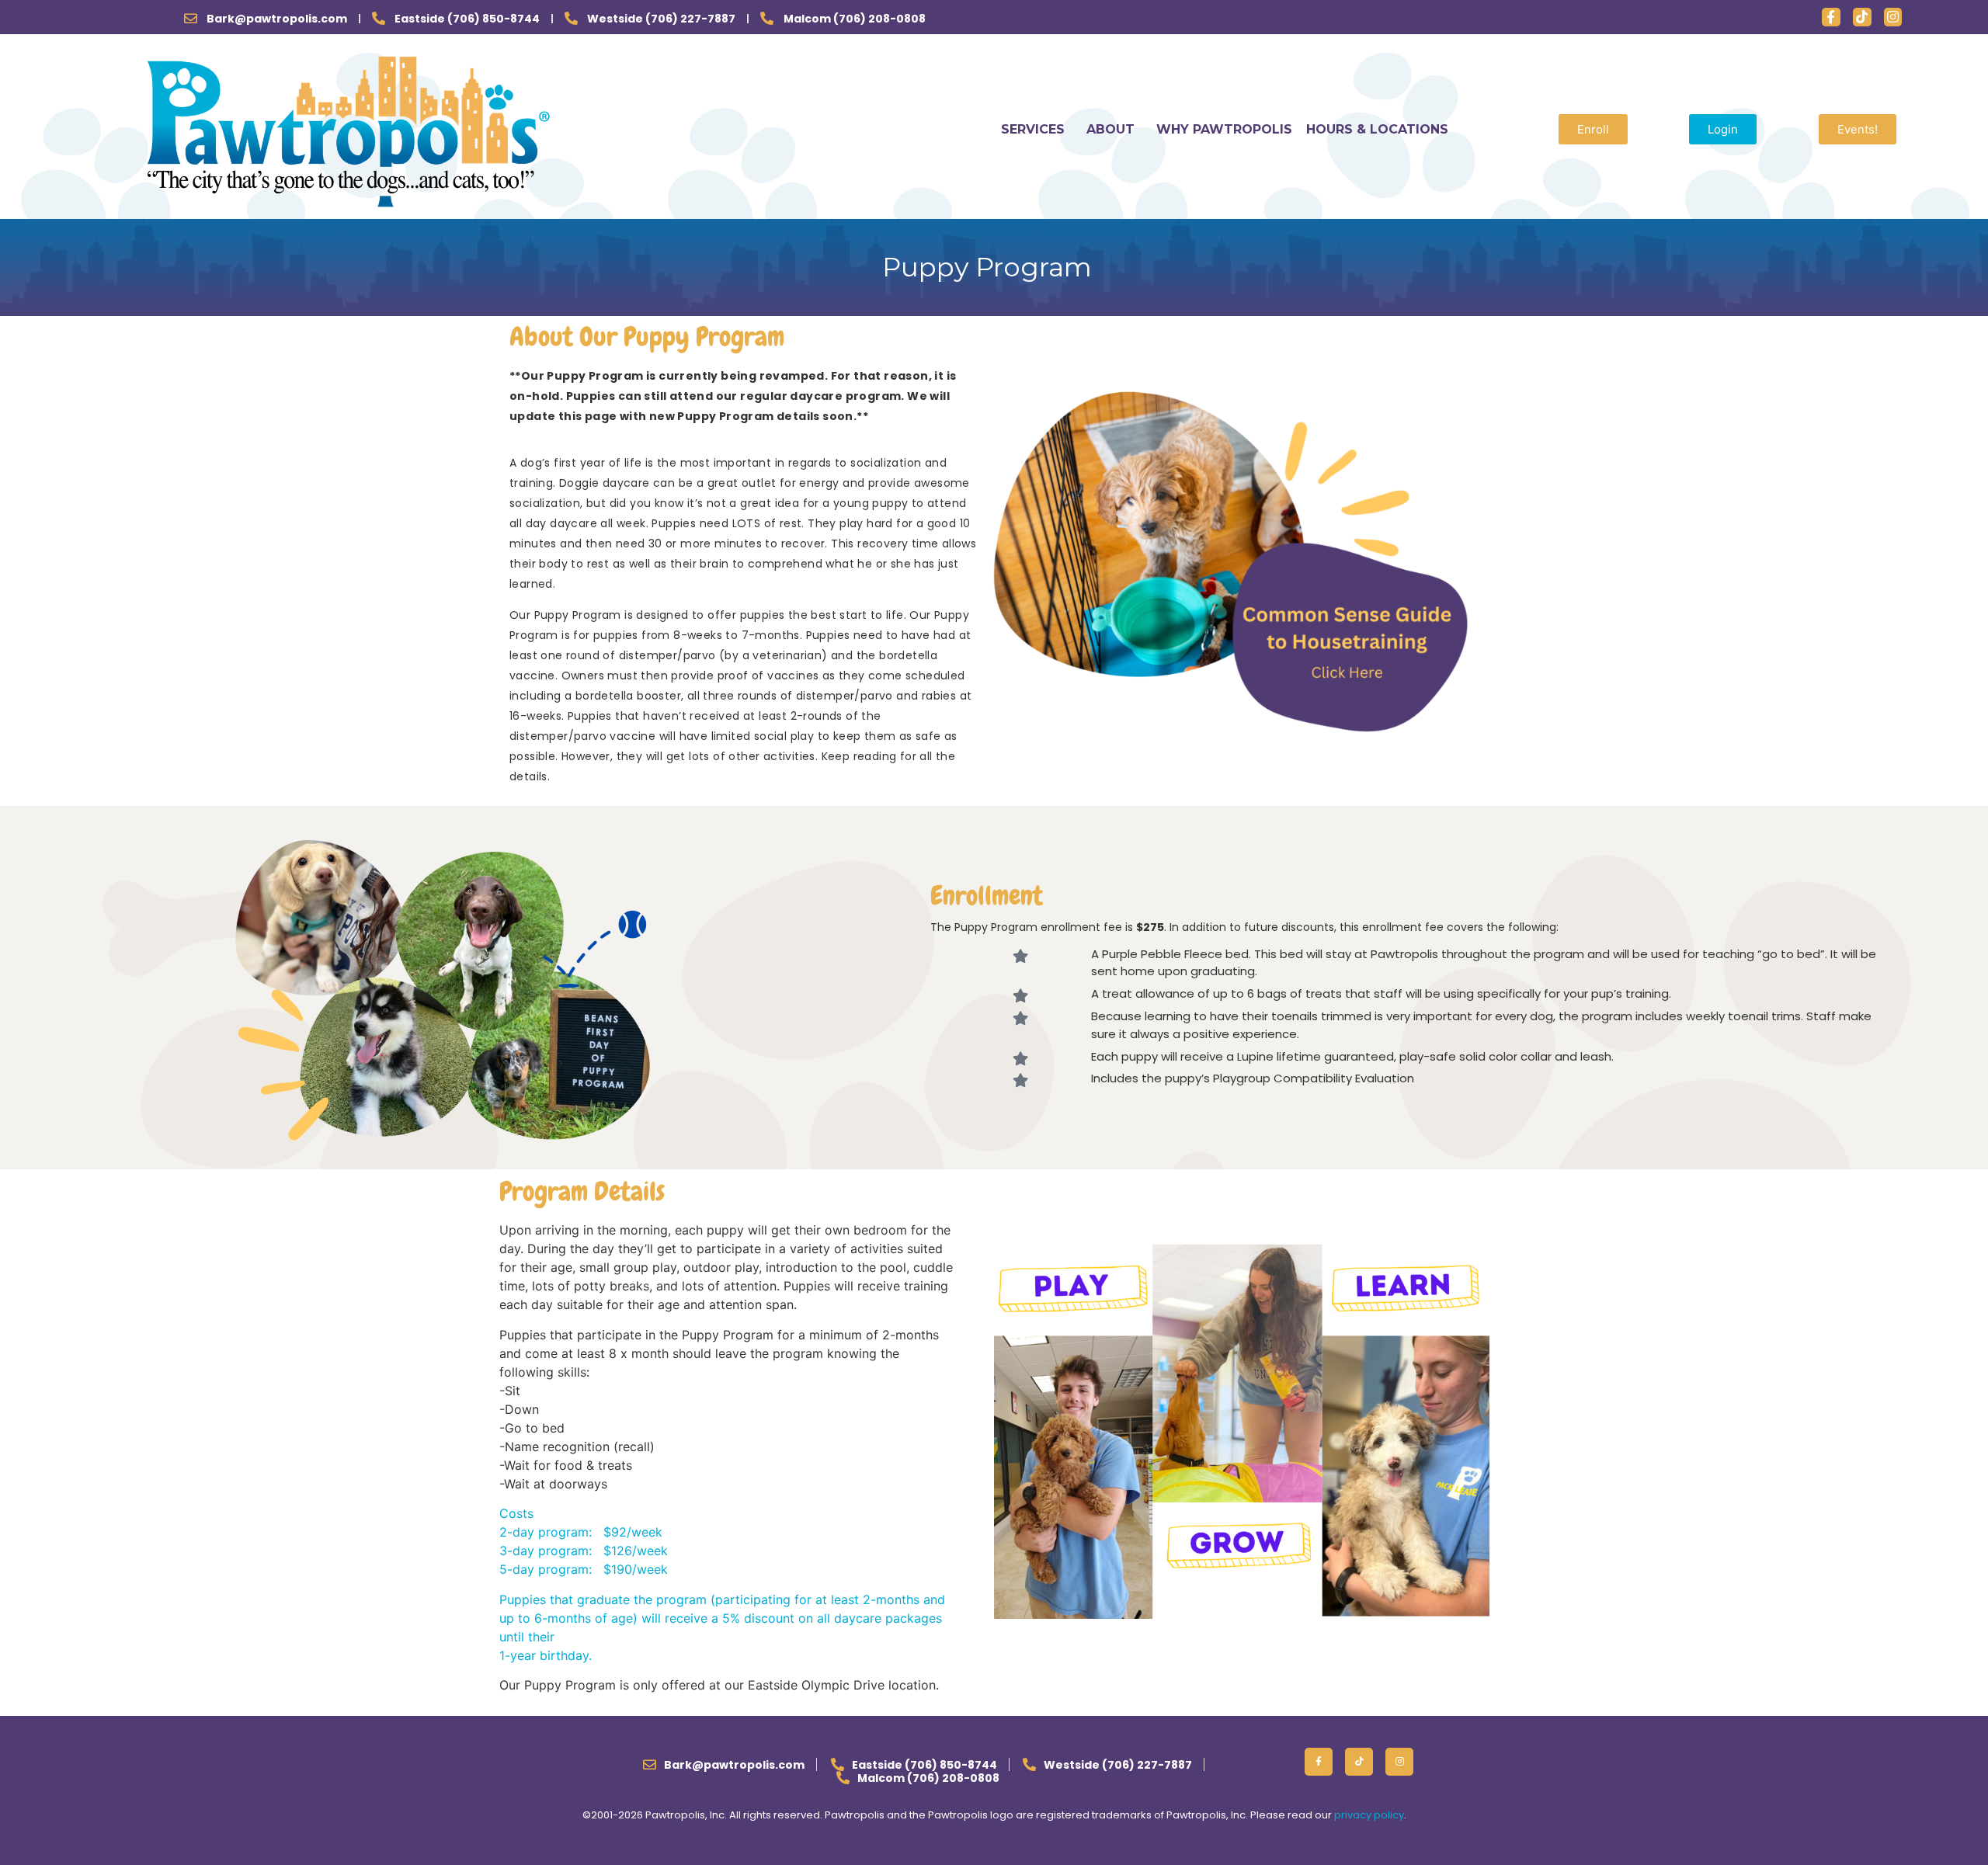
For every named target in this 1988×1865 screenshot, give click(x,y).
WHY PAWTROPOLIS (1224, 129)
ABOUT (1110, 129)
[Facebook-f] (1831, 17)
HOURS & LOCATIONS (1377, 129)
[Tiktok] (1862, 17)
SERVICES (1033, 129)
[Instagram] (1893, 17)
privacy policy (1369, 1815)
